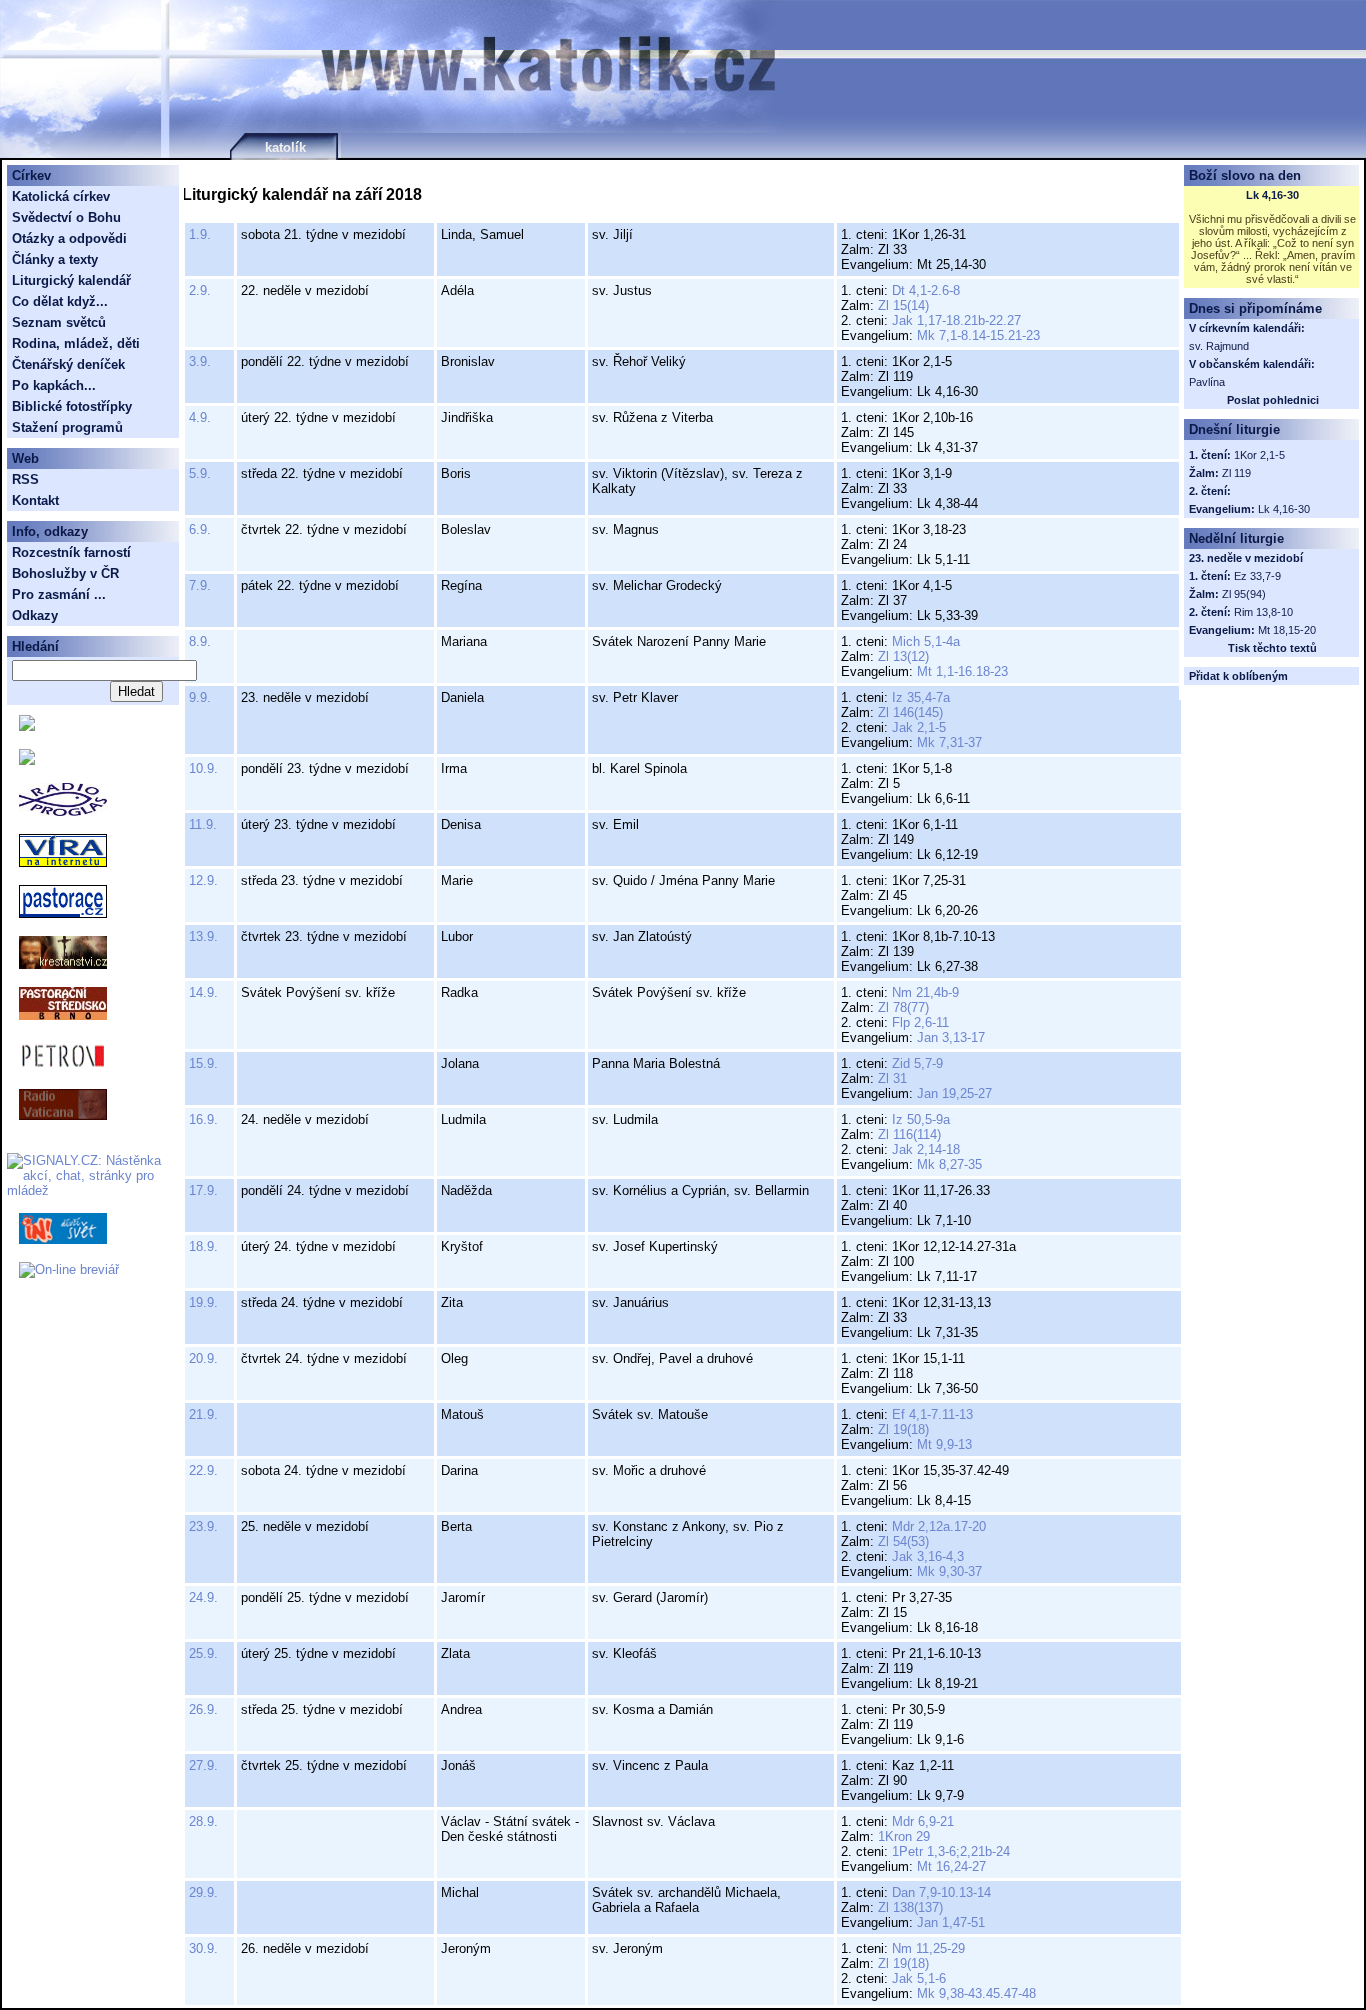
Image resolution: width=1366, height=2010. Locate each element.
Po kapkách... (54, 385)
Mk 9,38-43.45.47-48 (976, 1993)
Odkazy (35, 615)
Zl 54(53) (903, 1541)
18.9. (203, 1246)
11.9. (203, 824)
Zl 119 (1236, 473)
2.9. (200, 290)
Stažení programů (67, 427)
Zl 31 (892, 1078)
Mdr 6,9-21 (923, 1821)
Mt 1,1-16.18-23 (962, 671)
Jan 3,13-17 (951, 1037)
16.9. (203, 1119)
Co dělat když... (60, 301)
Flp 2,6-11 (920, 1022)
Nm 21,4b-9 (925, 992)
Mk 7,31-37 (949, 742)
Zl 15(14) (903, 305)
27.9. (203, 1765)
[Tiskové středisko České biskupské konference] (27, 760)
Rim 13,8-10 (1263, 612)
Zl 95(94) (1244, 594)
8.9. (200, 641)
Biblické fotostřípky (72, 406)
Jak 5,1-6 (919, 1978)
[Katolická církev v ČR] (27, 726)
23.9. (203, 1526)
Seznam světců (59, 322)
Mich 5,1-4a (926, 641)
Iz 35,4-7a (921, 697)
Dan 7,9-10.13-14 (941, 1892)
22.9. (203, 1470)
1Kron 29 (904, 1836)
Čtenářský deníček (68, 364)
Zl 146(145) (910, 712)
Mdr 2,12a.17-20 (939, 1526)
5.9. (200, 473)
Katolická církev (61, 196)
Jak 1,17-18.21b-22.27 (956, 320)
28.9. (203, 1821)
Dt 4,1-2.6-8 (926, 290)
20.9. (203, 1358)
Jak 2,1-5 (919, 727)
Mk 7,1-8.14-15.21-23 (978, 335)
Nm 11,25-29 (928, 1948)
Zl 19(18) (903, 1429)
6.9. (200, 529)
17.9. (203, 1190)
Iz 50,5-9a (921, 1119)
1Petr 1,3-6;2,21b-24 (951, 1851)
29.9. (203, 1892)
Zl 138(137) (910, 1907)
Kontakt (35, 500)
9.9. (200, 697)
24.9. (203, 1597)
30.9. (203, 1948)
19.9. (203, 1302)
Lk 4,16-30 (1272, 195)
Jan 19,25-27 (954, 1093)
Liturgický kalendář (71, 280)
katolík (285, 147)
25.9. (203, 1653)
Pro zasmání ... (59, 594)
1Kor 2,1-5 (1259, 455)
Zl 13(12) (903, 656)
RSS (25, 479)
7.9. (200, 585)
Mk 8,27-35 (949, 1164)
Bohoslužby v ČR (65, 573)
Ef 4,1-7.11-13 (932, 1414)
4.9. (200, 417)
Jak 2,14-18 (926, 1149)
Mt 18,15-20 (1287, 630)
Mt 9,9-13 (944, 1444)
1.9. (200, 234)
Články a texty (55, 259)
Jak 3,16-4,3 (928, 1556)
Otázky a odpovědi (69, 238)
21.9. (203, 1414)
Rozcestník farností (71, 552)
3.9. (200, 361)
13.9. (203, 936)
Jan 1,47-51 (951, 1922)
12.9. (203, 880)
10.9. (203, 768)
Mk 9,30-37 (949, 1571)
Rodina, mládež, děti (76, 343)
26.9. (203, 1709)
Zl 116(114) (909, 1134)
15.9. (203, 1063)
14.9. (203, 992)
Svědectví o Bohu (66, 217)
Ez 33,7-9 (1257, 576)
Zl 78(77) (903, 1007)
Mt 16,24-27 (951, 1866)
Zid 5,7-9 (917, 1063)
